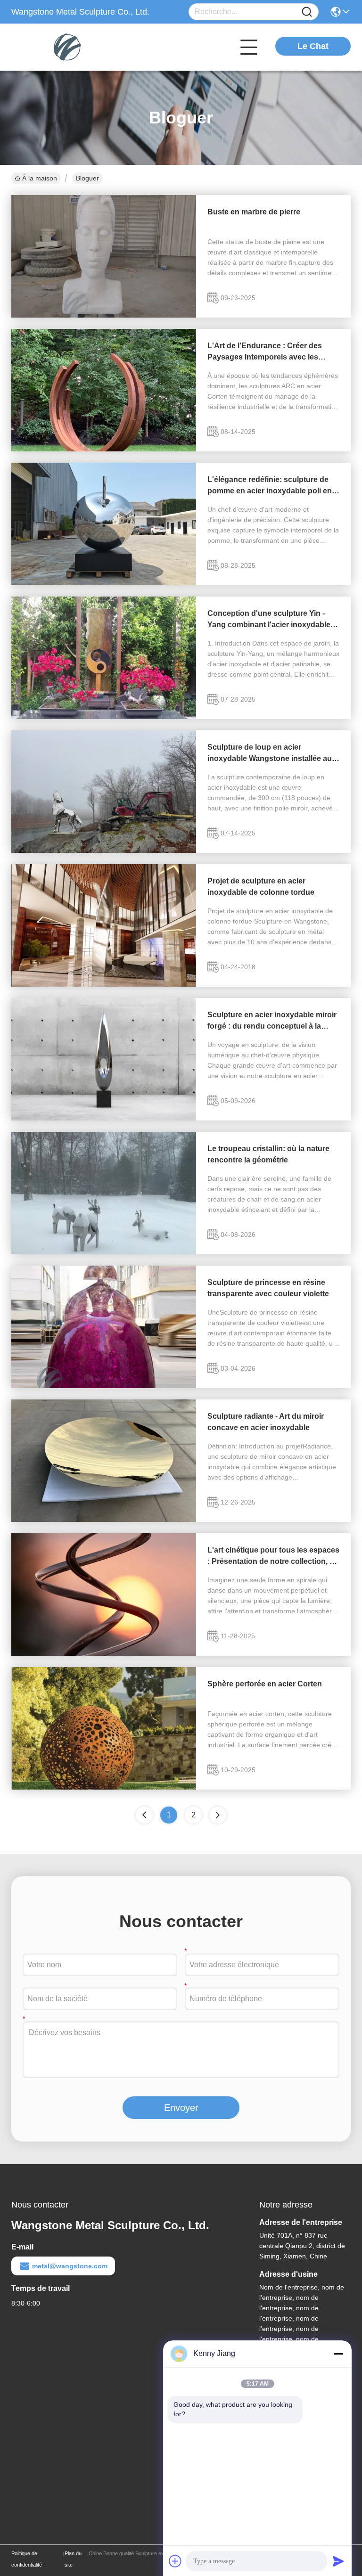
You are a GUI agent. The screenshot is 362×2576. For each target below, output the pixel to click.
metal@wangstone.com (70, 2266)
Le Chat (313, 46)
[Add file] (175, 2561)
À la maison (40, 178)
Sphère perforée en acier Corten (265, 1684)
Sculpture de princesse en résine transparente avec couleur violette (268, 1288)
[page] (218, 1815)
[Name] (307, 12)
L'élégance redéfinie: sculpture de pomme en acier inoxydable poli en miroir (270, 486)
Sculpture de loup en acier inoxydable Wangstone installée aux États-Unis (272, 754)
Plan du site (73, 2559)
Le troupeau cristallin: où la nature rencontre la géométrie (268, 1154)
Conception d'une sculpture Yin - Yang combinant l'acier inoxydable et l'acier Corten (273, 620)
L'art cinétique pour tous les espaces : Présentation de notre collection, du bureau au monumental (273, 1557)
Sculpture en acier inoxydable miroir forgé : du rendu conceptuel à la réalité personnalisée (272, 1021)
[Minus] (338, 2354)
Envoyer (181, 2108)
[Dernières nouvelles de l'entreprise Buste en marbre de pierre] (104, 315)
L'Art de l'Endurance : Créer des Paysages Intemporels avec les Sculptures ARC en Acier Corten (265, 352)
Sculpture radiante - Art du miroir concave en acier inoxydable (266, 1422)
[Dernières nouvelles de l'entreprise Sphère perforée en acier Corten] (104, 1787)
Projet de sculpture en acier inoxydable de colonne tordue (261, 887)
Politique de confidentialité (27, 2559)
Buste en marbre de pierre (254, 212)
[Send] (338, 2561)
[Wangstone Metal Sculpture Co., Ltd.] (63, 47)
